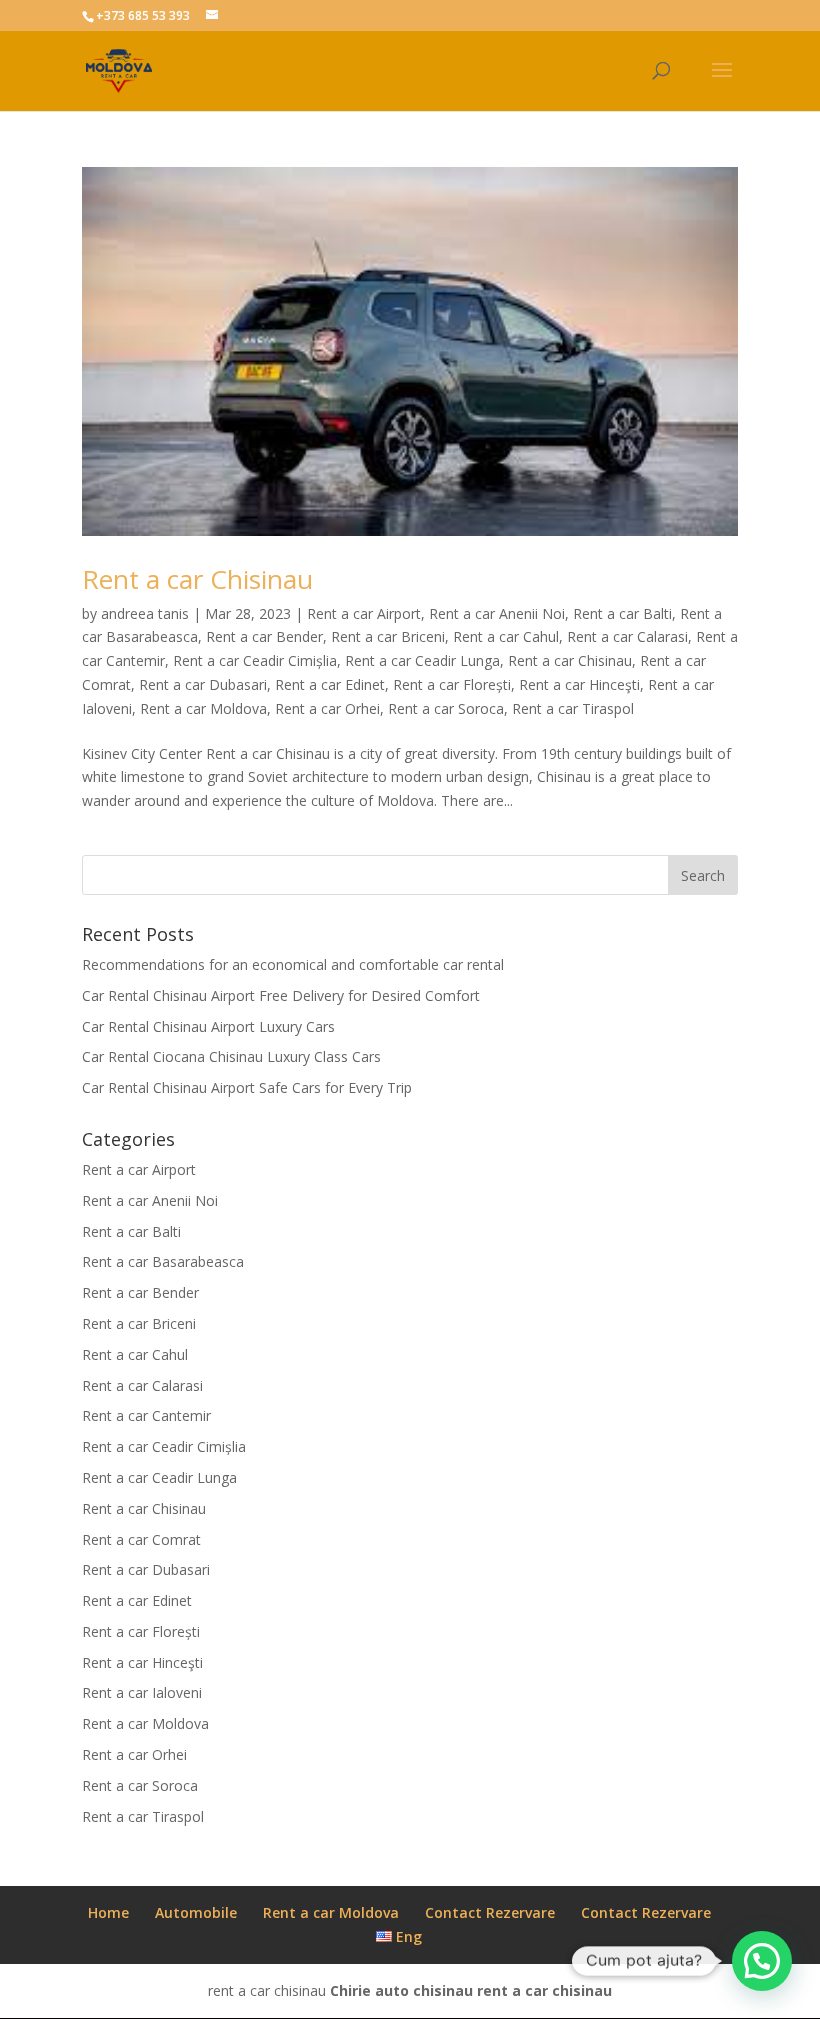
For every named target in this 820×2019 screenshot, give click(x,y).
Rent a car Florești (452, 684)
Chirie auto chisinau (401, 1990)
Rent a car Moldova (203, 708)
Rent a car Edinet (330, 684)
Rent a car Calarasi (627, 636)
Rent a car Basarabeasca (163, 1261)
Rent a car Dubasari (203, 684)
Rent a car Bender (264, 636)
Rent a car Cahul (506, 636)
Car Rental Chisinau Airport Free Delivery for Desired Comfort (281, 995)
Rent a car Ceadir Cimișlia (255, 660)
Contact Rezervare (490, 1912)
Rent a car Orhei (327, 708)
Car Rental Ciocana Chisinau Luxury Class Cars (231, 1056)
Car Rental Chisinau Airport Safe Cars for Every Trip (247, 1087)
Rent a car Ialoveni (142, 1692)
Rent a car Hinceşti (579, 684)
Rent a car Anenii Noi (497, 613)
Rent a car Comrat (141, 1539)
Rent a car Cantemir (146, 1415)
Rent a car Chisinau (197, 579)
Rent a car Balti (622, 613)
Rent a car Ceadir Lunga (422, 660)
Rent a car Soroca (446, 708)
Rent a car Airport (364, 613)
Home (108, 1912)
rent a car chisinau (544, 1990)
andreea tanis (145, 613)
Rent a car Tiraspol (573, 708)
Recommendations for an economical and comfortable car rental (293, 964)
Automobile (196, 1912)
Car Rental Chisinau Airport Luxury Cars (208, 1026)
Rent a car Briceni (388, 636)
